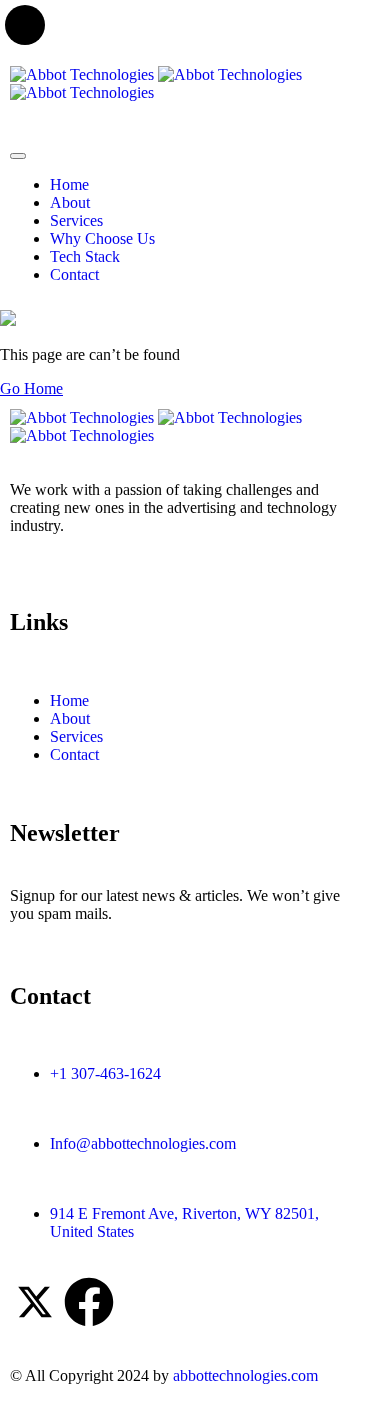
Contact (74, 274)
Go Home (31, 388)
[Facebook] (89, 1302)
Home (69, 184)
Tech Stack (85, 256)
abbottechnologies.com (245, 1375)
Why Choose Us (102, 238)
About (70, 202)
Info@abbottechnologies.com (143, 1143)
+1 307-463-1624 (105, 1073)
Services (76, 220)
